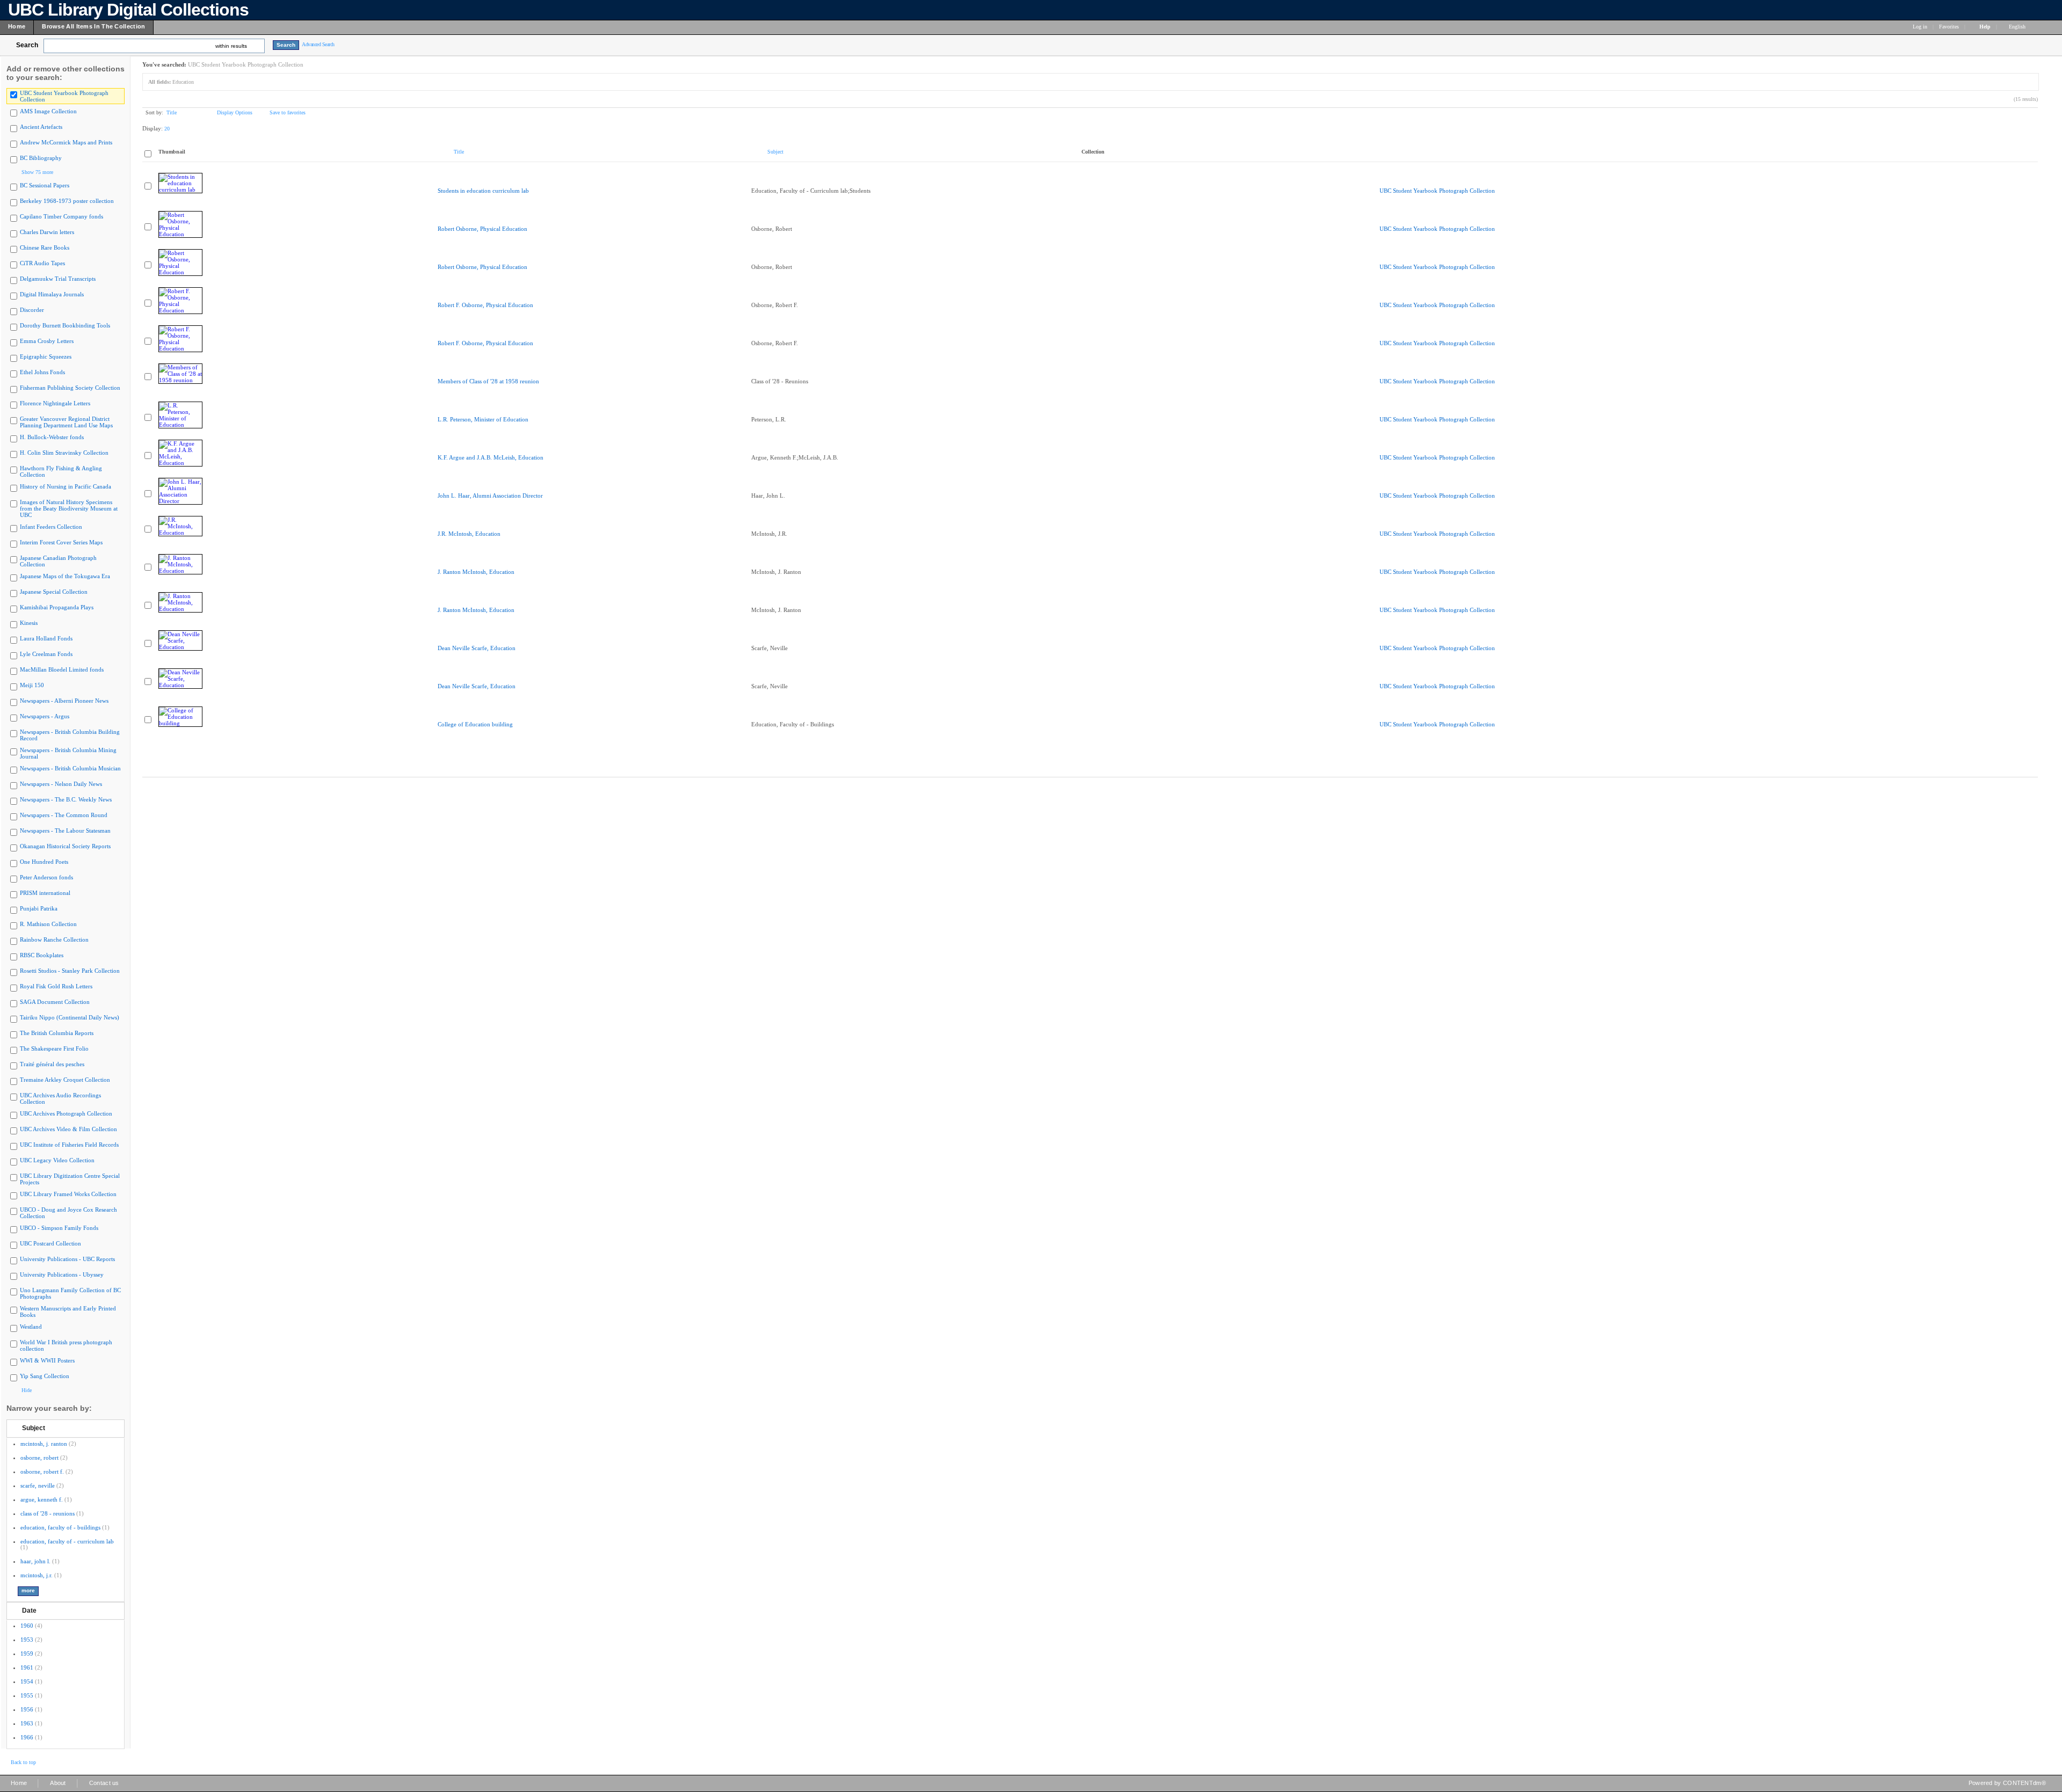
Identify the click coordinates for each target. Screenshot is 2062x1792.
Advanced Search (318, 44)
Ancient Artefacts (41, 127)
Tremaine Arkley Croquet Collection (65, 1080)
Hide (27, 1390)
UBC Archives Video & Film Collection (68, 1129)
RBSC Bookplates (42, 955)
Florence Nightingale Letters (55, 403)
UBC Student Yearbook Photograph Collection (1437, 191)
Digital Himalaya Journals (52, 294)
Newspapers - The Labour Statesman (65, 831)
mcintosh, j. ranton (44, 1444)
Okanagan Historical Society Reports (65, 846)
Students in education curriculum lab (483, 191)
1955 (27, 1695)
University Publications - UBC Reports (67, 1259)
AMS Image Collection (48, 111)
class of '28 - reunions (48, 1513)
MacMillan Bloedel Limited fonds (62, 669)
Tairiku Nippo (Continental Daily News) (70, 1017)
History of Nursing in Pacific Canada (66, 486)
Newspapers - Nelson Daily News (61, 784)
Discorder (32, 310)
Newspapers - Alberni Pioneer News (64, 701)
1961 (27, 1667)
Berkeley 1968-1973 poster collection (67, 201)
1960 (27, 1626)
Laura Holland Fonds (46, 638)
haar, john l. (35, 1561)
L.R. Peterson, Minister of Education (483, 419)
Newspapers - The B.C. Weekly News (66, 799)
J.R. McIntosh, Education (469, 534)
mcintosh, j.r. (37, 1575)
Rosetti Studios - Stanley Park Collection (70, 971)
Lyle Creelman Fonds (46, 654)
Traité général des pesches (52, 1064)
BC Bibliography (41, 158)
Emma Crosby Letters (47, 341)
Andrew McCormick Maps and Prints (66, 142)
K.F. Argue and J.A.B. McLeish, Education (491, 457)
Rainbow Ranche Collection (54, 939)
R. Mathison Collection (48, 924)
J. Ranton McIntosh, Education (476, 572)
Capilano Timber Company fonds (61, 216)
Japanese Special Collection (54, 592)
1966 (27, 1737)
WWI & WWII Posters (47, 1360)
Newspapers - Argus (45, 716)
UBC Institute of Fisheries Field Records (69, 1145)
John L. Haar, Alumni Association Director (490, 496)
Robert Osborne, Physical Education (482, 229)
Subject (34, 1428)
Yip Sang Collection (45, 1376)
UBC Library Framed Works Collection (68, 1194)
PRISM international (45, 893)
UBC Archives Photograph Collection (66, 1113)
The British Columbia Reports (57, 1033)
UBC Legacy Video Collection (57, 1160)
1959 (27, 1653)
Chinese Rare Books (45, 247)
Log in (1920, 27)
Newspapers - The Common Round (64, 815)
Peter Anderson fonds (46, 877)
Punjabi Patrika (39, 908)
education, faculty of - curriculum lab (67, 1541)
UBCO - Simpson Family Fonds (59, 1228)
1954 (27, 1681)
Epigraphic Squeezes (46, 356)
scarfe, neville (38, 1485)
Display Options (235, 112)
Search (27, 45)
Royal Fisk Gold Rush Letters (56, 986)
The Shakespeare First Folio (54, 1048)
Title (172, 112)
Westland (31, 1327)
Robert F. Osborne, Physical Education (485, 305)
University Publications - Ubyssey (62, 1274)
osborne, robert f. (42, 1472)
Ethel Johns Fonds (42, 372)
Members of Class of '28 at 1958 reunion (488, 381)
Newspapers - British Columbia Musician (70, 768)
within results (231, 46)
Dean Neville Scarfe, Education (477, 648)
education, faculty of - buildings (60, 1527)
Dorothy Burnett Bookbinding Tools (65, 325)
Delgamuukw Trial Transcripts (58, 279)
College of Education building (475, 724)
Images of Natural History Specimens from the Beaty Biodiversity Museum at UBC (69, 508)
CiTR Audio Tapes (42, 263)
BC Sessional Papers (45, 185)
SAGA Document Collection (55, 1002)
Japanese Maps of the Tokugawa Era (65, 576)
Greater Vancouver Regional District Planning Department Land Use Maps (66, 422)
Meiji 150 (32, 685)
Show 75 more (37, 172)
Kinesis (29, 623)
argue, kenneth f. (42, 1499)
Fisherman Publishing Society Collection (70, 388)
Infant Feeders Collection (51, 527)
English (2018, 27)
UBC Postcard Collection (50, 1243)
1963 (27, 1723)
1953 (27, 1640)
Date (29, 1611)
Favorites (1949, 27)
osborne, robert (39, 1458)
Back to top (23, 1762)
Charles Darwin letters (47, 232)
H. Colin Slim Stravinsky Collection (64, 453)
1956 (27, 1709)
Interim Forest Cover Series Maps (61, 542)
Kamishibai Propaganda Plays (57, 607)
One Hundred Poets (44, 862)
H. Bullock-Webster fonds (52, 437)
